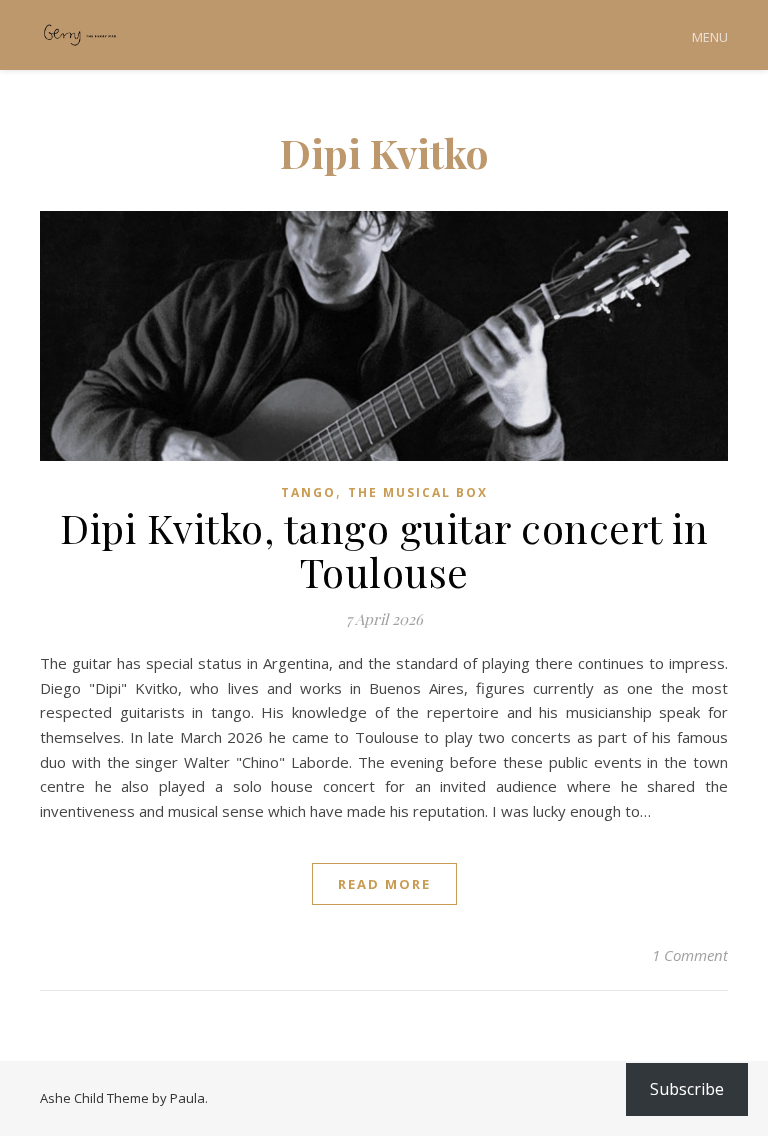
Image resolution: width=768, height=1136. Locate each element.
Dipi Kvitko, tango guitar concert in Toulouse (384, 549)
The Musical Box (418, 492)
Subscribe (687, 1089)
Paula (187, 1098)
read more (384, 884)
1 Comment (690, 955)
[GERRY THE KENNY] (80, 35)
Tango (308, 492)
